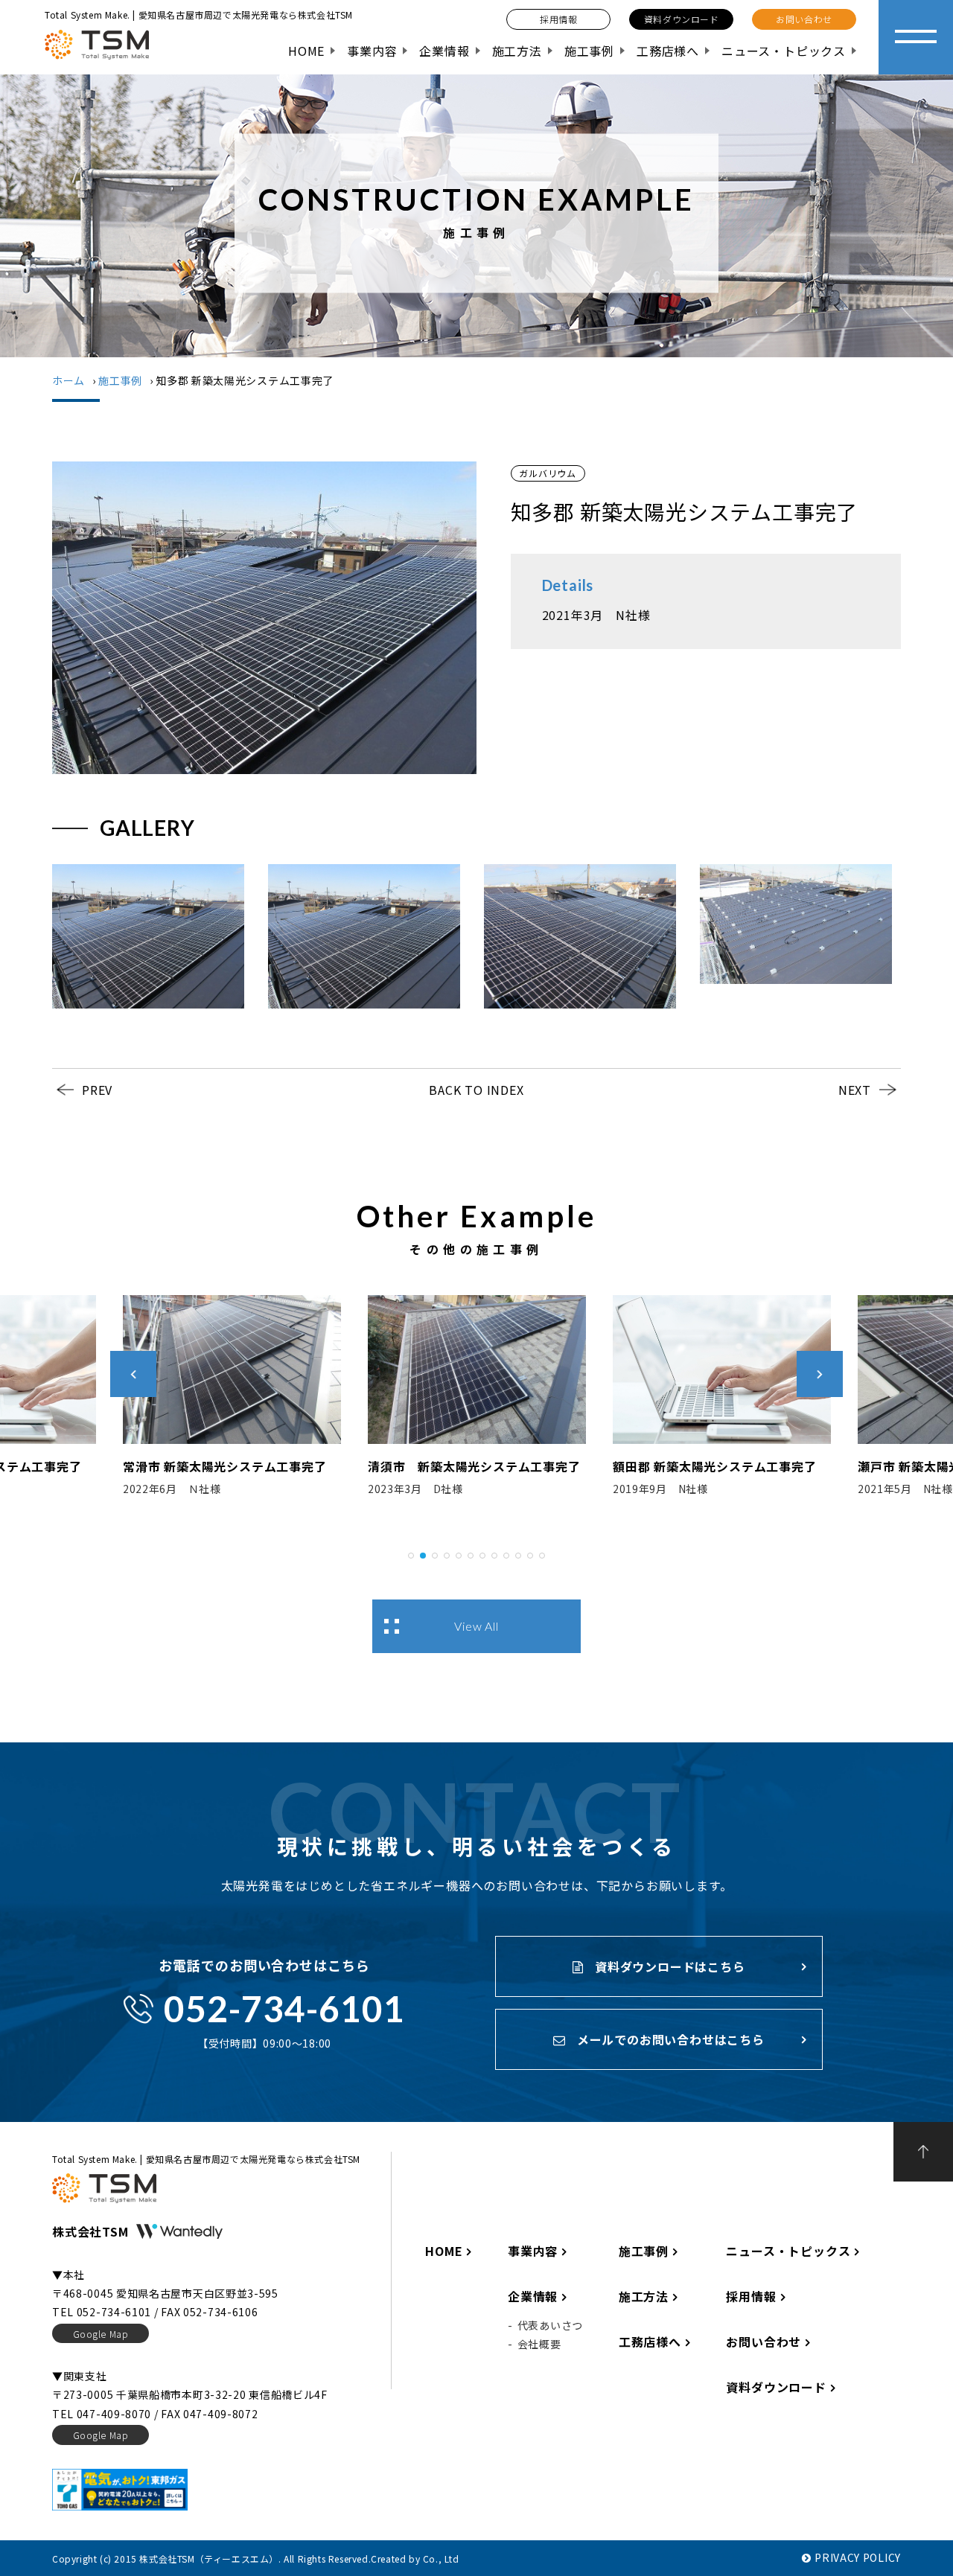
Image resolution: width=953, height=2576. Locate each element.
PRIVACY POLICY (858, 2557)
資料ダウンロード (776, 2387)
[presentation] (133, 1374)
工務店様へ (668, 51)
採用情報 (751, 2296)
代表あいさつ (550, 2325)
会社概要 (539, 2344)
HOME (306, 51)
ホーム (68, 380)
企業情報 (444, 51)
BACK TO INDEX (476, 1090)
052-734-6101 (284, 2008)
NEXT (855, 1090)
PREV (97, 1090)
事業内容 (372, 51)
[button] (411, 1553)
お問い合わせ (764, 2342)
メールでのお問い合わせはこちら (669, 2039)
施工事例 (589, 51)
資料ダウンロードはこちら (668, 1966)
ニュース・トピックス (784, 51)
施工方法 (517, 51)
